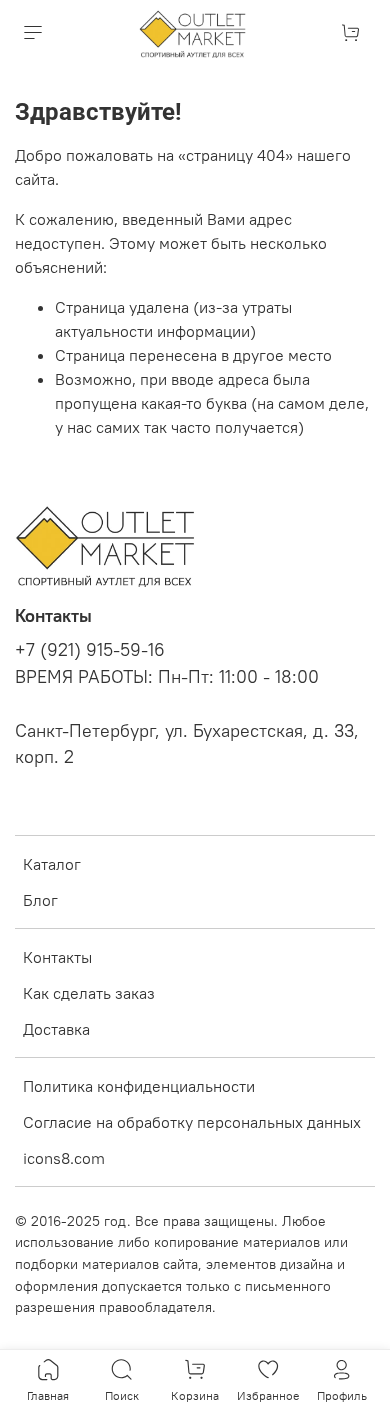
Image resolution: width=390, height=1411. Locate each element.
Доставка (56, 1029)
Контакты (57, 957)
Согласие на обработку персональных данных (192, 1122)
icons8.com (64, 1158)
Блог (40, 900)
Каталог (52, 864)
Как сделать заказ (89, 993)
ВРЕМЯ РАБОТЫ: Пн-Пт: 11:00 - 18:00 (167, 677)
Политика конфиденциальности (139, 1086)
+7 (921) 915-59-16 (90, 650)
